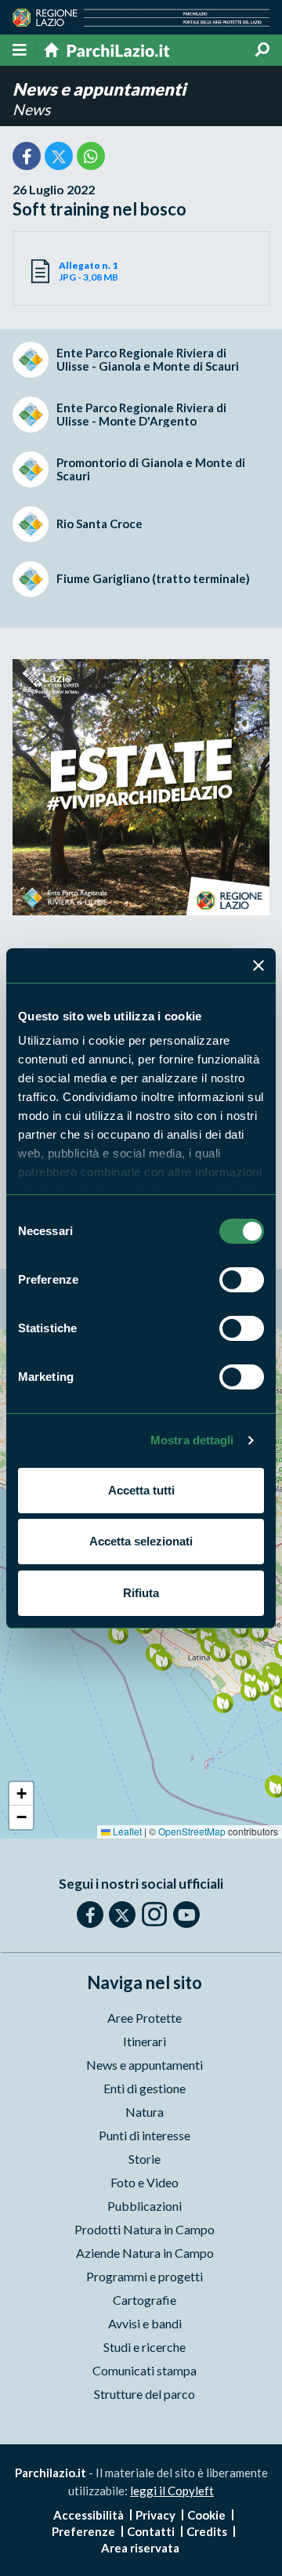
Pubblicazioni (145, 2206)
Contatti (151, 2531)
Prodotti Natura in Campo (145, 2229)
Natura (145, 2112)
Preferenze (83, 2531)
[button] (223, 1703)
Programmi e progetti (145, 2276)
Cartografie (145, 2300)
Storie (145, 2159)
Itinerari (145, 2041)
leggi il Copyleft (172, 2491)
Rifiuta (141, 1593)
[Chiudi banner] (258, 966)
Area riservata (140, 2548)
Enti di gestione (145, 2088)
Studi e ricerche (145, 2347)
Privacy (155, 2515)
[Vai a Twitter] (122, 1915)
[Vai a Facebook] (90, 1915)
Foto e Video (145, 2182)
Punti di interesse (145, 2135)
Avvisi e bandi (145, 2323)
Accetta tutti (141, 1490)
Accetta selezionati (141, 1541)
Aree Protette (145, 2018)
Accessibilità (89, 2515)
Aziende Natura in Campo (145, 2253)
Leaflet (126, 1831)
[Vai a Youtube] (186, 1915)
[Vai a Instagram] (154, 1914)
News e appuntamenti (99, 89)
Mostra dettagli (192, 1440)
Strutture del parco (145, 2394)
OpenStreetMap (192, 1831)
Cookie (206, 2515)
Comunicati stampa (145, 2370)
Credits (207, 2531)
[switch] (242, 1280)
